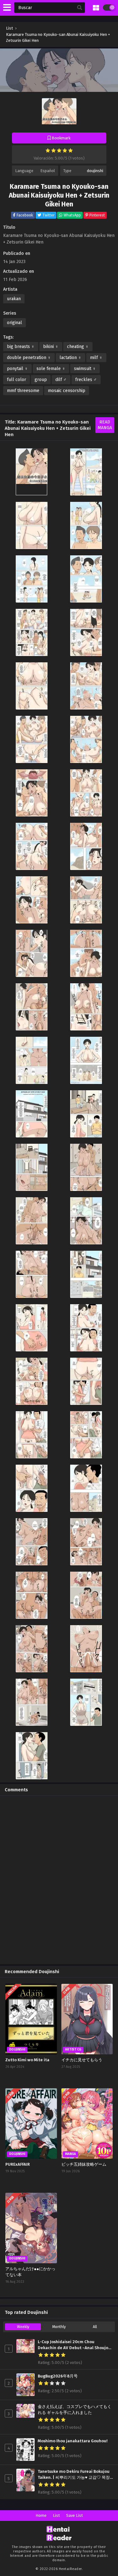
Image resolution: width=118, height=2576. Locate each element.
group (41, 380)
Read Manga (105, 425)
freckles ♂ (86, 380)
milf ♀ (96, 358)
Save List (74, 2515)
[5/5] (70, 150)
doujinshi (95, 171)
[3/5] (59, 150)
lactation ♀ (70, 358)
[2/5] (53, 150)
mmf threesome (23, 391)
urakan (14, 299)
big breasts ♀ (21, 347)
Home (41, 2515)
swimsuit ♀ (85, 369)
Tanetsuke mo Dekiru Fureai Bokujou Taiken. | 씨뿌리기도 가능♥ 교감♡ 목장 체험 (74, 2475)
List (56, 2515)
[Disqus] (59, 1879)
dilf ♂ (61, 380)
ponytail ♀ (17, 369)
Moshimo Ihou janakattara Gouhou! (73, 2441)
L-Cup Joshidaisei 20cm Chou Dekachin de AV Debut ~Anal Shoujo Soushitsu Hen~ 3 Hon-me (73, 2345)
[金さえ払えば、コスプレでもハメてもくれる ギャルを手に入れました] (25, 2416)
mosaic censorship (67, 391)
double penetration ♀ (29, 358)
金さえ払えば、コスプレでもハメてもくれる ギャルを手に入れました (75, 2410)
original (14, 323)
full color (17, 380)
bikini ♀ (51, 347)
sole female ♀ (51, 369)
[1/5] (48, 150)
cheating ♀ (78, 347)
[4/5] (65, 150)
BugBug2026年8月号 (58, 2376)
